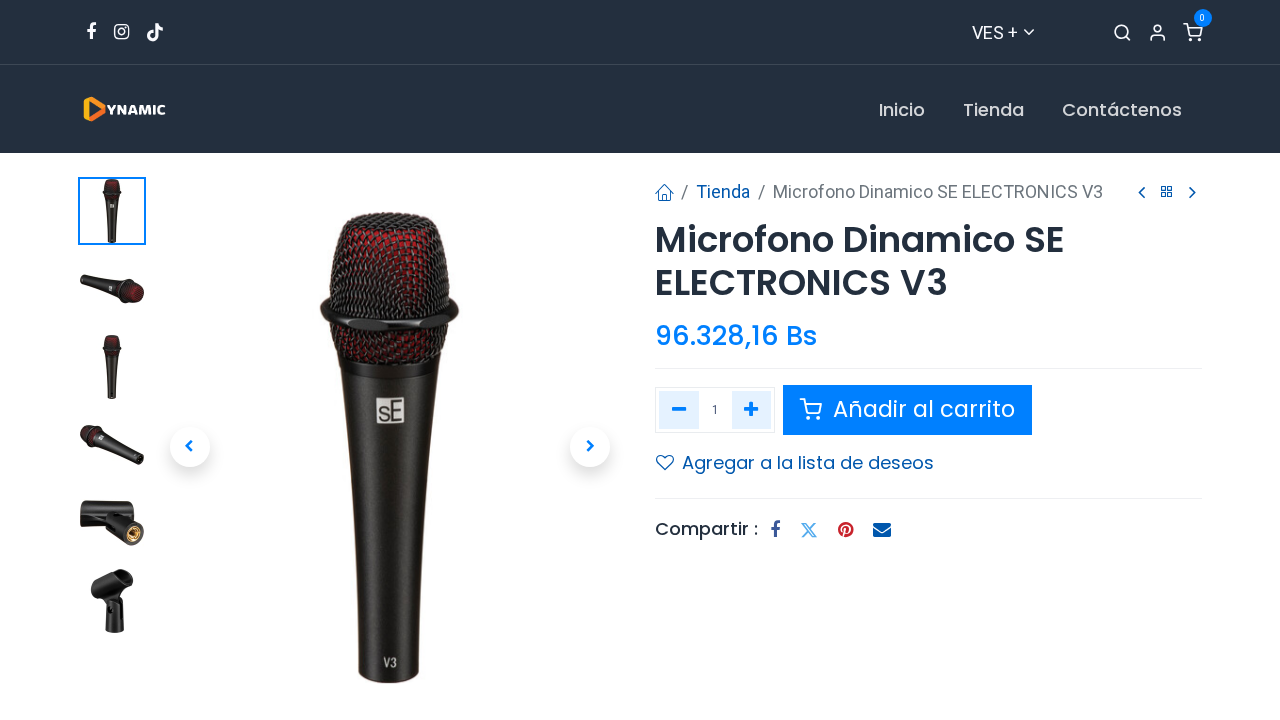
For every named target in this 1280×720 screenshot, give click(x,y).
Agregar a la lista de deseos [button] (808, 462)
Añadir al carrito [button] (921, 409)
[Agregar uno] (752, 410)
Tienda (723, 191)
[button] (189, 447)
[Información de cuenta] (1157, 32)
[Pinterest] (845, 530)
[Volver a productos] (1167, 192)
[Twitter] (809, 530)
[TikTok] (155, 32)
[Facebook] (775, 530)
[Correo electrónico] (882, 530)
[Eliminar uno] (679, 410)
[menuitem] (902, 109)
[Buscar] (1122, 32)
